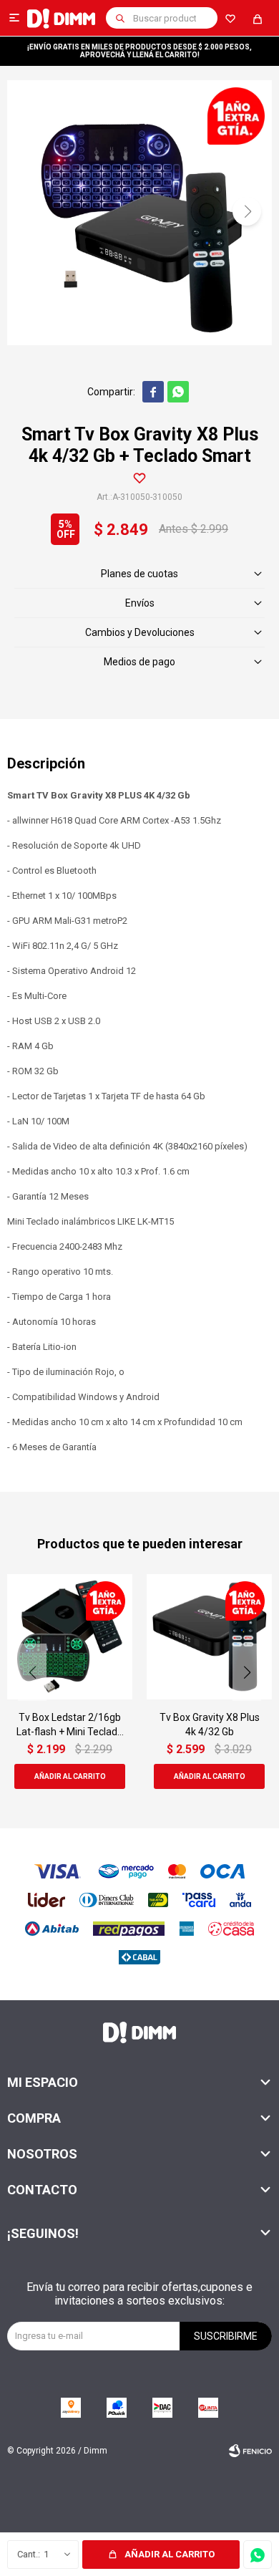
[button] (120, 18)
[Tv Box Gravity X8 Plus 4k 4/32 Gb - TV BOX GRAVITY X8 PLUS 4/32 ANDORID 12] (209, 1637)
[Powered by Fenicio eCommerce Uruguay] (250, 2451)
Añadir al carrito (170, 2554)
